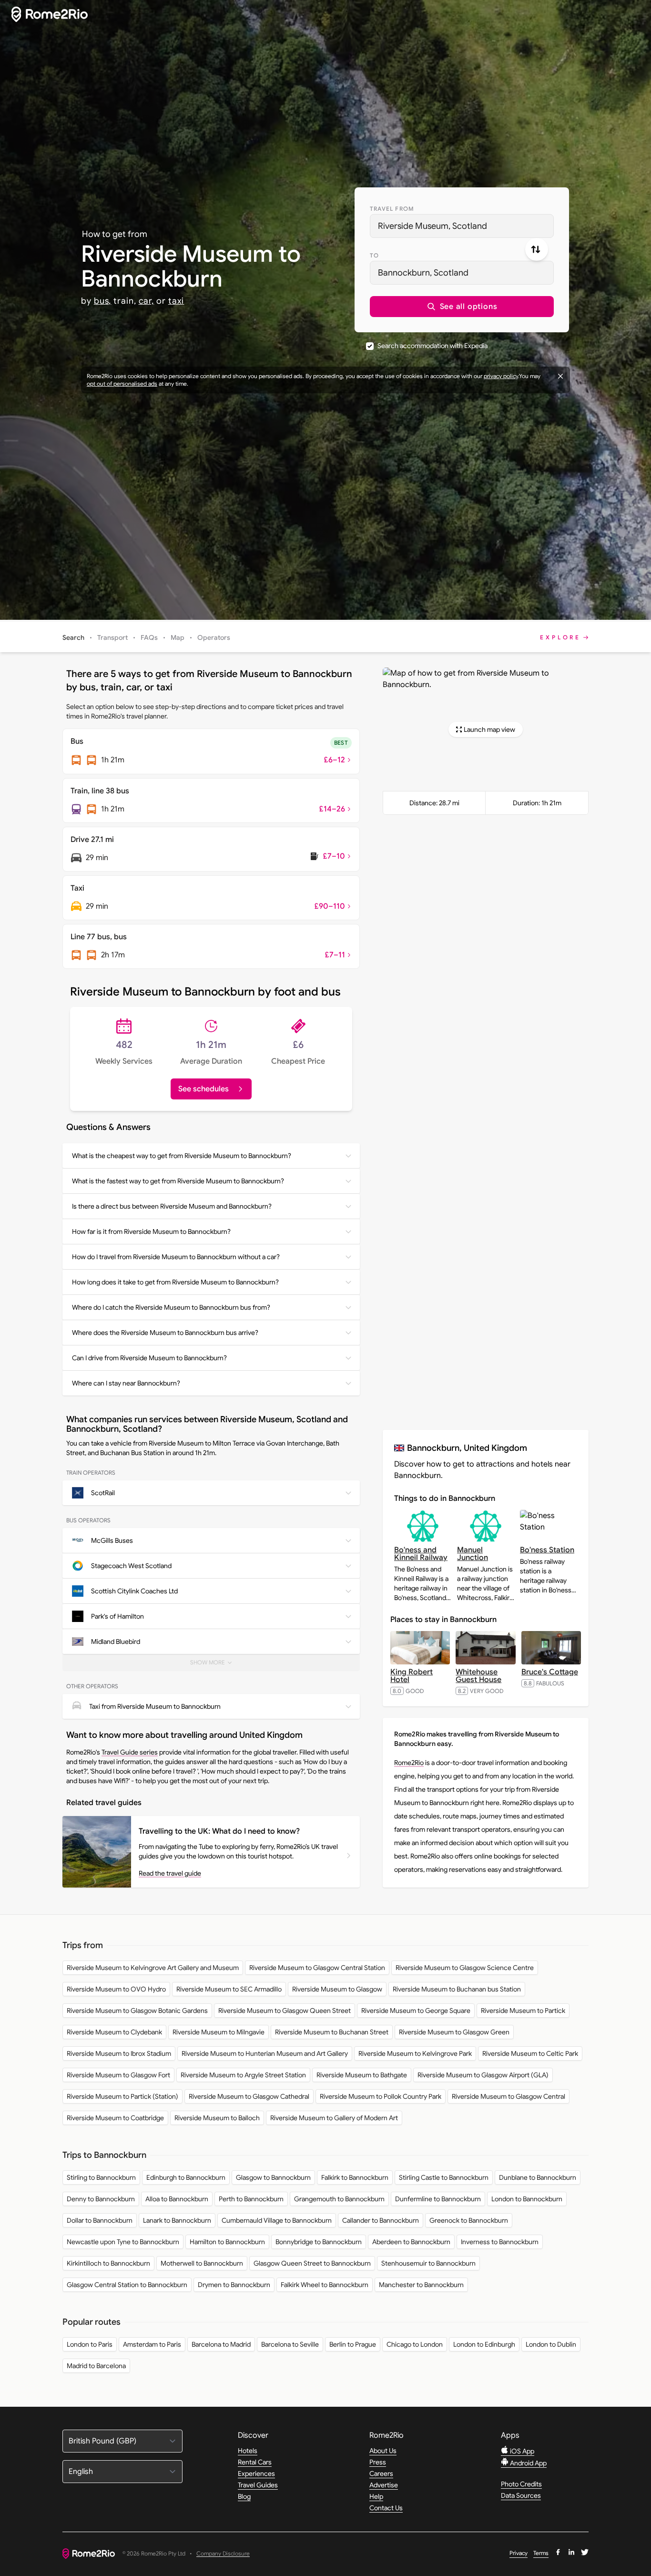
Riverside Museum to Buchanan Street (332, 2032)
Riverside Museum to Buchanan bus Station (457, 1989)
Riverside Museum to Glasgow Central (509, 2096)
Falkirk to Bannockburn (355, 2177)
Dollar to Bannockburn (100, 2220)
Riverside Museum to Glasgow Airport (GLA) (483, 2075)
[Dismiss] (560, 376)
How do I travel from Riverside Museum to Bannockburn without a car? (176, 1257)
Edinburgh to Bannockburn (186, 2177)
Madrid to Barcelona (96, 2366)
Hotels (248, 2451)
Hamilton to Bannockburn (227, 2242)
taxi (176, 301)
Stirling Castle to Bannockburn (444, 2177)
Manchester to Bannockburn (421, 2285)
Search (73, 637)
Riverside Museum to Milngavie (219, 2032)
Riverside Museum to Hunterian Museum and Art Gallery (265, 2053)
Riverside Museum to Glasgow (337, 1989)
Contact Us (386, 2508)
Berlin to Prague (353, 2344)
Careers (381, 2473)
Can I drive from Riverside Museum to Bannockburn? (149, 1358)
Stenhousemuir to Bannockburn (428, 2263)
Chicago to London (415, 2344)
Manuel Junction (473, 1554)
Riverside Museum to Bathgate (362, 2075)
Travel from (392, 209)
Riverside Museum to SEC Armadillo (229, 1989)
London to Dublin (551, 2344)
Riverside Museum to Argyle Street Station (243, 2075)
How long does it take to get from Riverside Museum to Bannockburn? (175, 1282)
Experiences (256, 2473)
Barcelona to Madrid (221, 2344)
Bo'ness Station (547, 1550)
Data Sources (521, 2495)
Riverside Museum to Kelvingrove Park (415, 2053)
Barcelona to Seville (290, 2344)
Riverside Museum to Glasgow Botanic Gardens (137, 2011)
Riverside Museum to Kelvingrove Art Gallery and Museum (153, 1968)
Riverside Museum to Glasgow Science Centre (465, 1968)
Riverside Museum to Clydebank (114, 2032)
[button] (462, 307)
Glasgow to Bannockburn (273, 2177)
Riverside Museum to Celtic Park (530, 2053)
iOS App (521, 2451)
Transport (112, 637)
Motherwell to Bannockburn (202, 2263)
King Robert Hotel (412, 1676)
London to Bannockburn (527, 2199)
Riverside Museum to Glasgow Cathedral (249, 2096)
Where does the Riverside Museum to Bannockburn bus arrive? (165, 1333)
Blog (244, 2496)
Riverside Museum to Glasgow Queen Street (285, 2011)
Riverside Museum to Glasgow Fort (118, 2075)
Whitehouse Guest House (478, 1676)
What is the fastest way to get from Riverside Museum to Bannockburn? (178, 1181)
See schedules (203, 1089)
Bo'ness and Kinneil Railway (421, 1554)
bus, (103, 301)
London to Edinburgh (484, 2344)
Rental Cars (255, 2462)
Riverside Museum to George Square (416, 2011)
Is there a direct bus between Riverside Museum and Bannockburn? (172, 1206)
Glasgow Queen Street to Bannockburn (312, 2263)
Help (376, 2496)
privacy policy (501, 376)
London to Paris (90, 2344)
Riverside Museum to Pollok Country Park (381, 2096)
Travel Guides (258, 2485)
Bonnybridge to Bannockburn (319, 2242)
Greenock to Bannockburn (469, 2220)
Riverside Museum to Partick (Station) (122, 2096)
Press (378, 2462)
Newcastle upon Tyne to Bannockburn (123, 2242)
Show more (217, 1665)
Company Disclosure (223, 2554)
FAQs (149, 637)
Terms (541, 2553)
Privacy (519, 2553)
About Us (383, 2451)
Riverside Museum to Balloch (217, 2118)
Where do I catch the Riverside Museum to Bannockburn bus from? (171, 1307)
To (374, 255)
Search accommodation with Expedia (432, 346)
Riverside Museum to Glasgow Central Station (317, 1968)
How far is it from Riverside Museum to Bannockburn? (151, 1232)
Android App (528, 2463)
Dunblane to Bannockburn (538, 2177)
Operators (214, 637)
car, (147, 301)
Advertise (384, 2485)
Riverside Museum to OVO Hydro (116, 1989)
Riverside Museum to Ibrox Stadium (119, 2053)
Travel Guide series (130, 1752)
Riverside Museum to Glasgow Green (454, 2032)
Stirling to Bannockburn (101, 2177)
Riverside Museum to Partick (523, 2011)
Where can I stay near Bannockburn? (126, 1383)
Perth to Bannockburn (251, 2199)
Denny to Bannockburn (101, 2199)
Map (178, 637)
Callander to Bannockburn (381, 2220)
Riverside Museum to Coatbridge (115, 2118)
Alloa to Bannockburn (177, 2199)
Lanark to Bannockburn (177, 2220)
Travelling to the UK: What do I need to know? (219, 1831)
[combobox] (462, 226)
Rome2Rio (409, 1763)
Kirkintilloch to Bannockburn (108, 2263)
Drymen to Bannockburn (234, 2285)
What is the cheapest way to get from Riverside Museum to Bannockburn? (182, 1156)
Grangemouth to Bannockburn (339, 2199)
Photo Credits (521, 2484)
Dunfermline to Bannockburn (438, 2199)
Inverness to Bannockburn (500, 2242)
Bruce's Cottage (550, 1672)
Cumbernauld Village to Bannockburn (277, 2220)
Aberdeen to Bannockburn (411, 2242)
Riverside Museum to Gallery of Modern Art (334, 2118)
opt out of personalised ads (122, 384)
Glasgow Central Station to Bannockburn (127, 2285)
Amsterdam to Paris (152, 2344)
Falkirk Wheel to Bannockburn (325, 2285)
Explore (560, 637)
